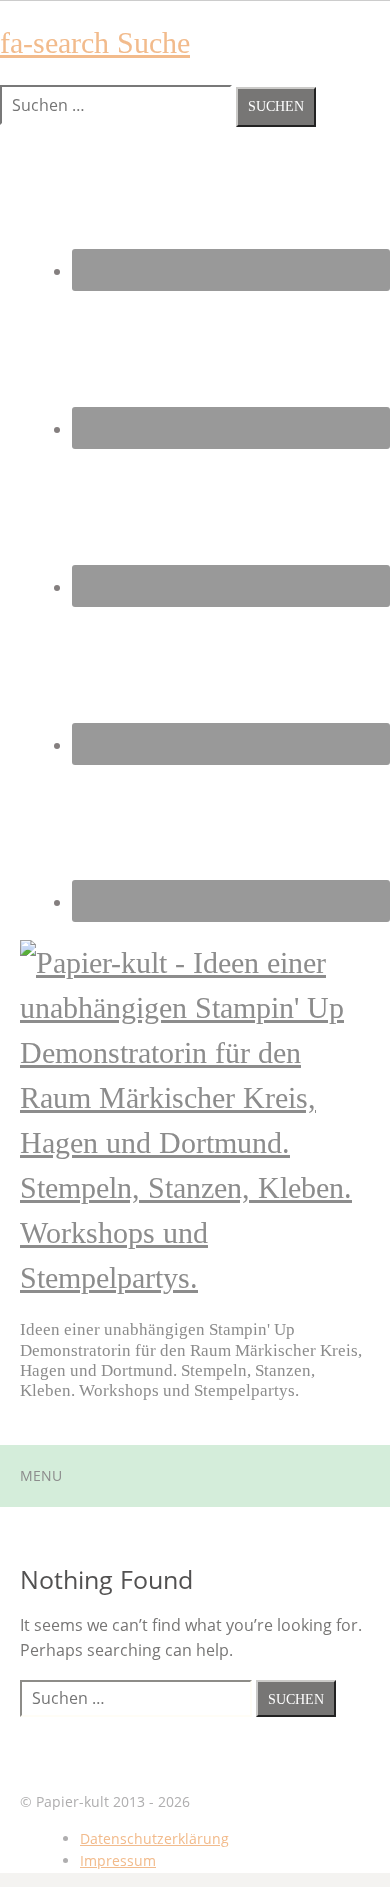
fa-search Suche (95, 42)
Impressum (118, 1860)
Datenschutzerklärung (154, 1838)
